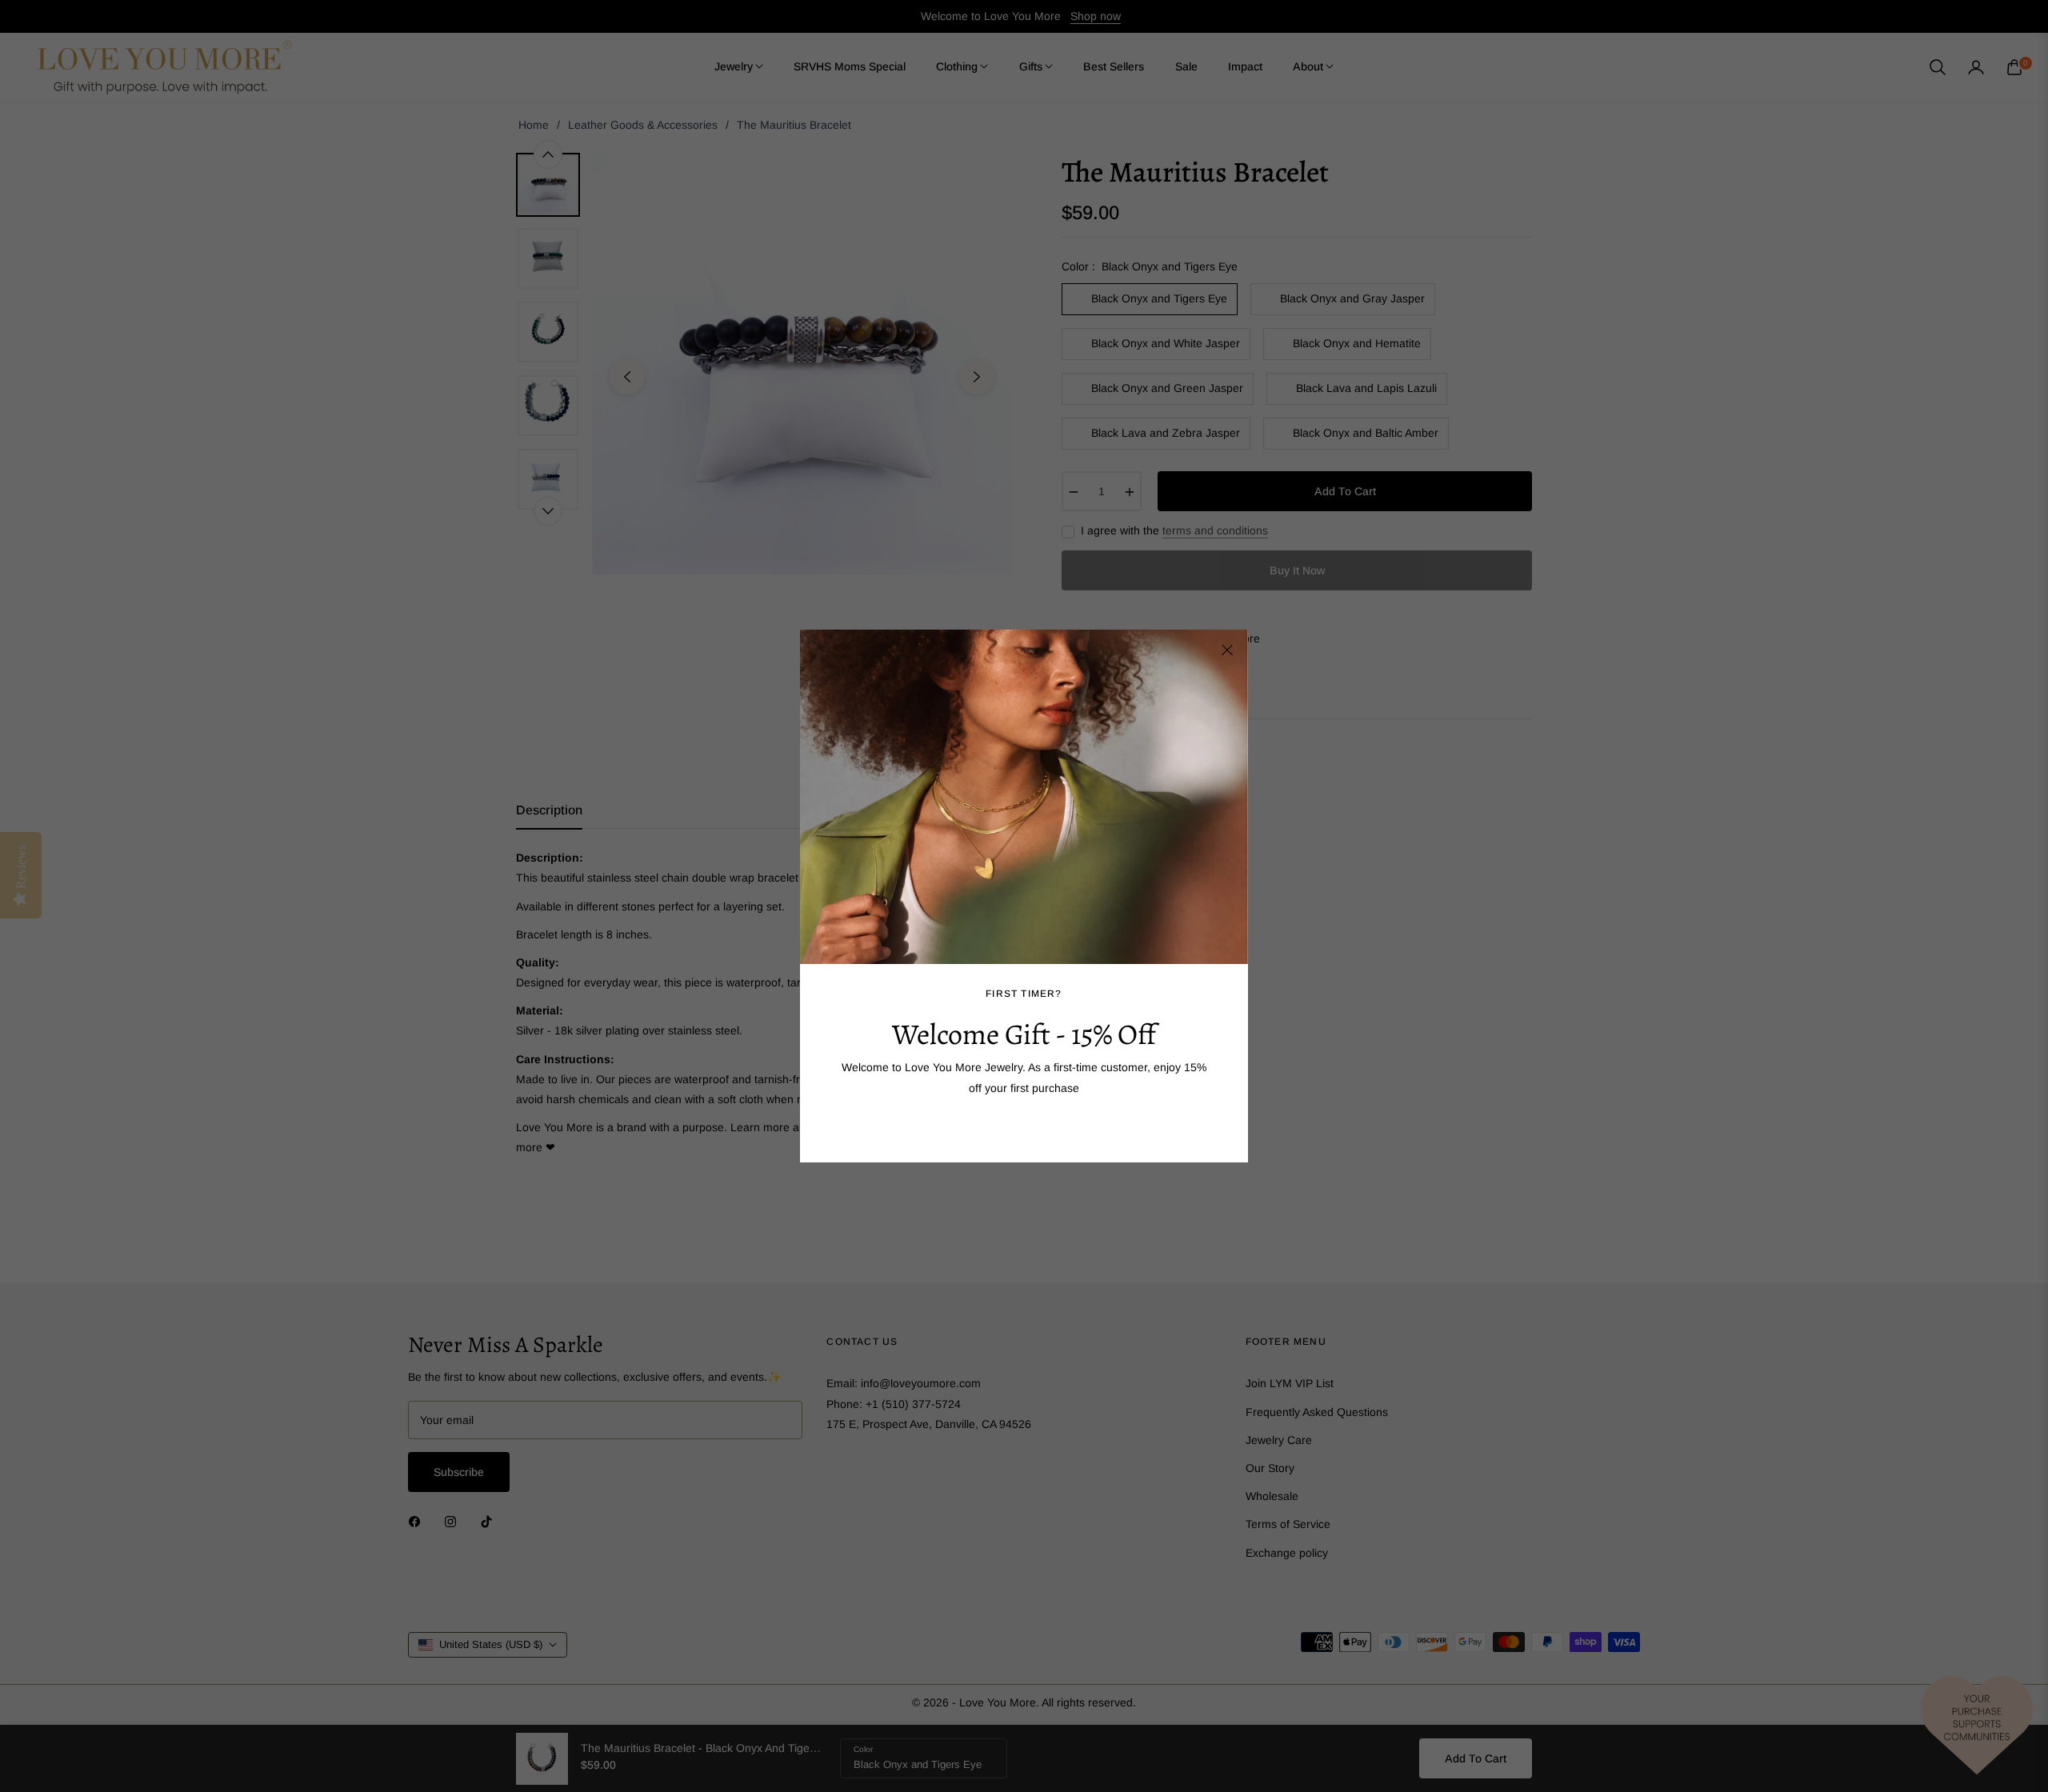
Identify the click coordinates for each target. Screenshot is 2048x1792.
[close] (1227, 650)
